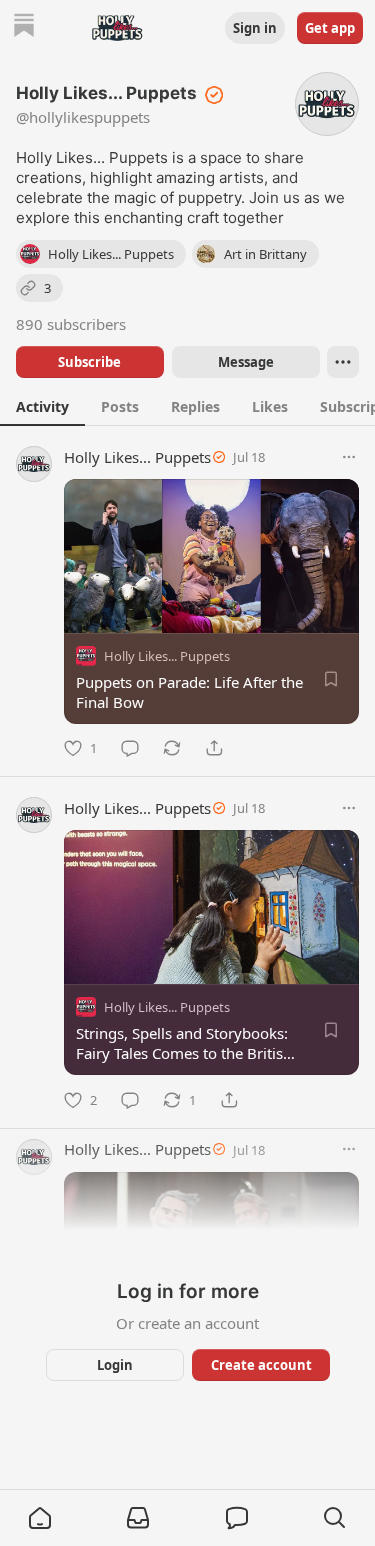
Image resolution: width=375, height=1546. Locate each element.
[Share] (214, 748)
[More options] (349, 457)
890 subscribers (71, 324)
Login (115, 1365)
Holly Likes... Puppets (137, 457)
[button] (40, 1518)
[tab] (42, 406)
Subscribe (89, 362)
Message (245, 362)
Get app (330, 28)
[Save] (331, 679)
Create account (260, 1365)
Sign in (255, 28)
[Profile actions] (343, 362)
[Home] (24, 27)
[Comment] (130, 748)
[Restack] (172, 748)
